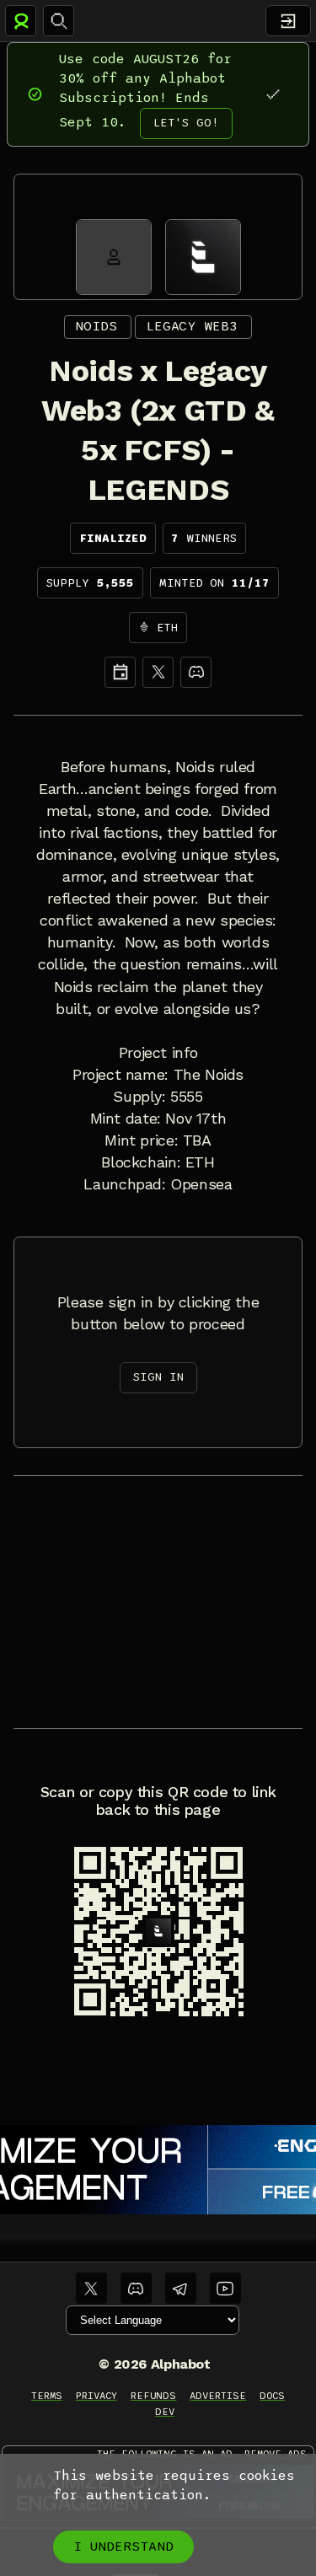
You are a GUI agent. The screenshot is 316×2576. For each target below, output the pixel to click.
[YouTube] (225, 2288)
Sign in (158, 1377)
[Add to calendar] (120, 672)
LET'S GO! (186, 123)
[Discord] (196, 672)
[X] (158, 672)
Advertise (218, 2396)
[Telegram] (181, 2288)
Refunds (154, 2396)
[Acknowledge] (273, 94)
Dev (165, 2412)
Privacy (96, 2396)
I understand (123, 2546)
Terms (47, 2396)
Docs (272, 2396)
